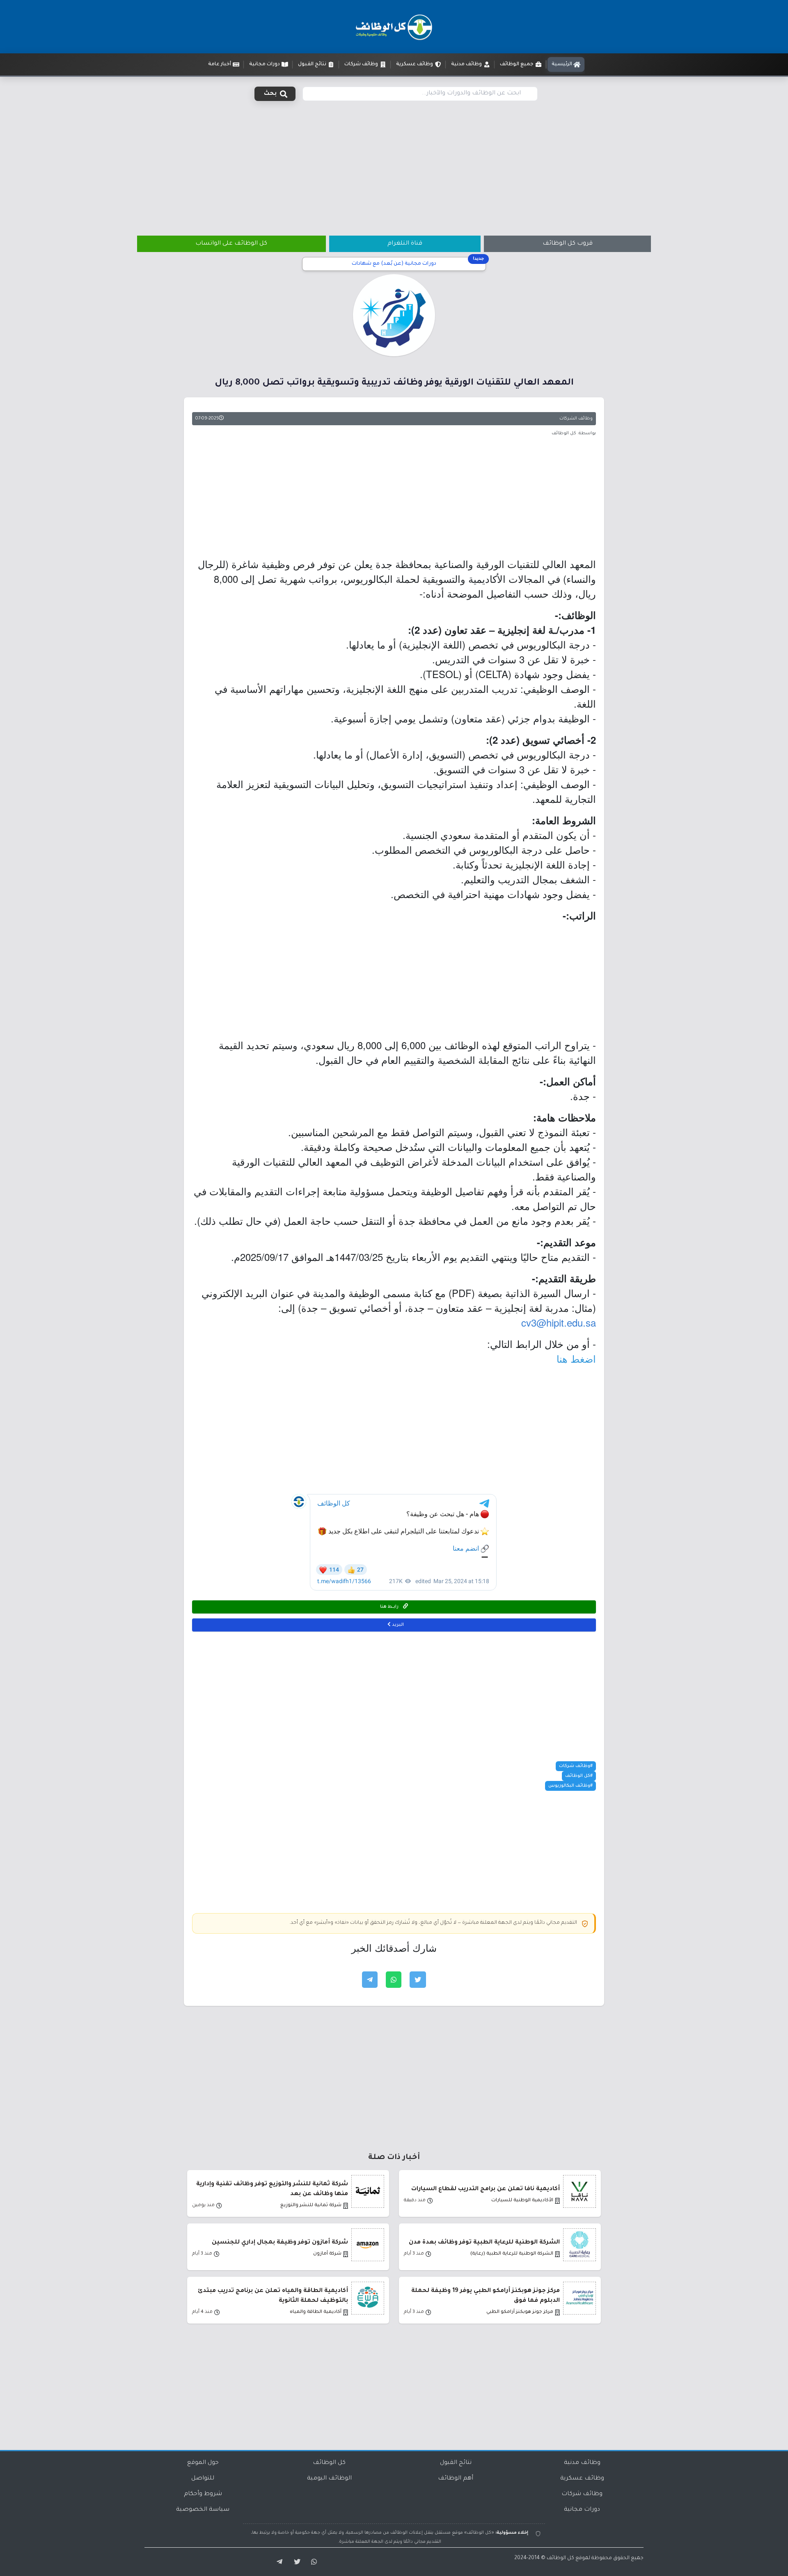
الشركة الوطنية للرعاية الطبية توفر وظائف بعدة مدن (484, 2243)
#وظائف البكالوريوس (570, 1786)
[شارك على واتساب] (394, 1980)
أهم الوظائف (456, 2479)
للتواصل (203, 2479)
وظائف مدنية (582, 2463)
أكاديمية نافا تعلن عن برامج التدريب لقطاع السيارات (486, 2189)
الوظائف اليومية (329, 2479)
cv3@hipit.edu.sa (559, 1322)
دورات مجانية (582, 2510)
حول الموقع (203, 2463)
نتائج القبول (456, 2463)
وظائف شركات (582, 2494)
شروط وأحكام (203, 2494)
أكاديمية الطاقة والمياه (316, 2312)
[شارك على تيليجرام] (370, 1980)
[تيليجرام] (277, 2562)
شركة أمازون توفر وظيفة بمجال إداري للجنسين (280, 2243)
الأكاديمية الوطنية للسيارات (522, 2201)
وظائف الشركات (576, 419)
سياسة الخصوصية (203, 2510)
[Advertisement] (394, 163)
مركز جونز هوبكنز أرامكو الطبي (520, 2312)
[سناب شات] (313, 2562)
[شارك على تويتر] (418, 1980)
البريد (397, 1625)
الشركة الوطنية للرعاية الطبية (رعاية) (512, 2254)
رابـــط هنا (390, 1607)
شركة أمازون (327, 2254)
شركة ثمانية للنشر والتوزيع (311, 2206)
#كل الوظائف (579, 1776)
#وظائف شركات (576, 1766)
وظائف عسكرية (582, 2479)
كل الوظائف (329, 2463)
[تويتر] (295, 2562)
